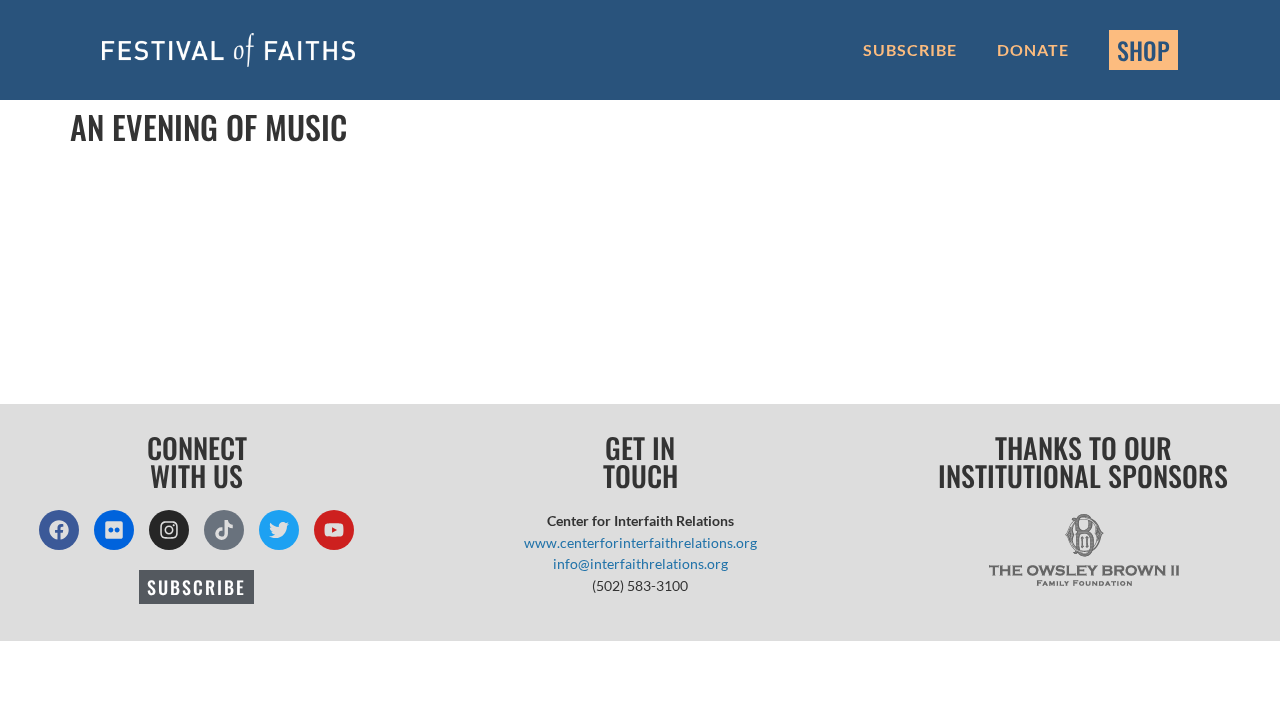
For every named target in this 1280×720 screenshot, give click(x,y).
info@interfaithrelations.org (640, 563)
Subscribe (910, 49)
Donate (1033, 49)
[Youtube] (334, 530)
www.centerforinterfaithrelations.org (640, 542)
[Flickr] (114, 530)
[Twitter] (279, 530)
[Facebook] (59, 530)
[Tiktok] (224, 530)
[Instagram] (169, 530)
